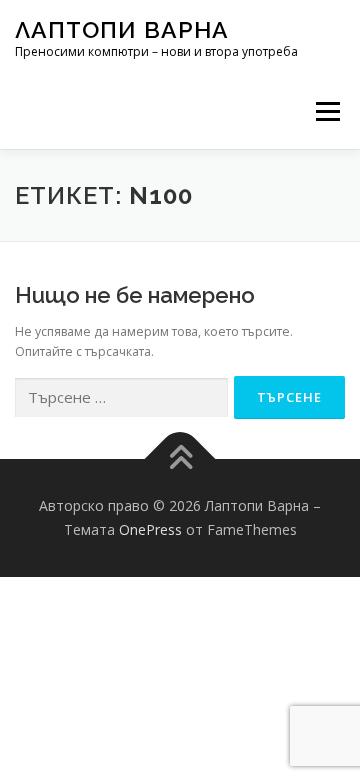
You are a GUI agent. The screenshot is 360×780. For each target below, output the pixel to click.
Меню (327, 111)
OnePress (150, 529)
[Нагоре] (180, 459)
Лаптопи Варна (122, 29)
